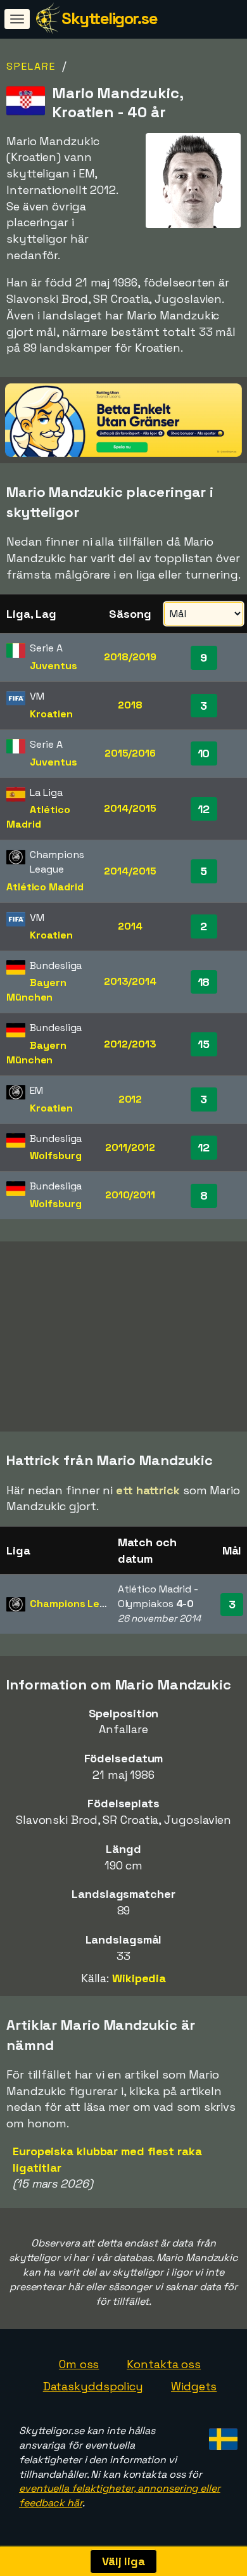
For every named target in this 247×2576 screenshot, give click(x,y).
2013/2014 (130, 981)
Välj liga (123, 2561)
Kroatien (51, 714)
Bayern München (36, 990)
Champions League (77, 1604)
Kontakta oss (164, 2364)
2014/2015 (130, 808)
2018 (130, 705)
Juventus (53, 666)
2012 (130, 1099)
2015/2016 (130, 753)
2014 (130, 926)
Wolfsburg (55, 1156)
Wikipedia (139, 1978)
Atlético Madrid (38, 817)
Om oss (79, 2364)
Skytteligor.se (109, 18)
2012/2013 (130, 1044)
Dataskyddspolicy (93, 2386)
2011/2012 (130, 1147)
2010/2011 (130, 1195)
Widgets (194, 2386)
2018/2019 (130, 657)
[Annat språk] (221, 2436)
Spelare (31, 66)
